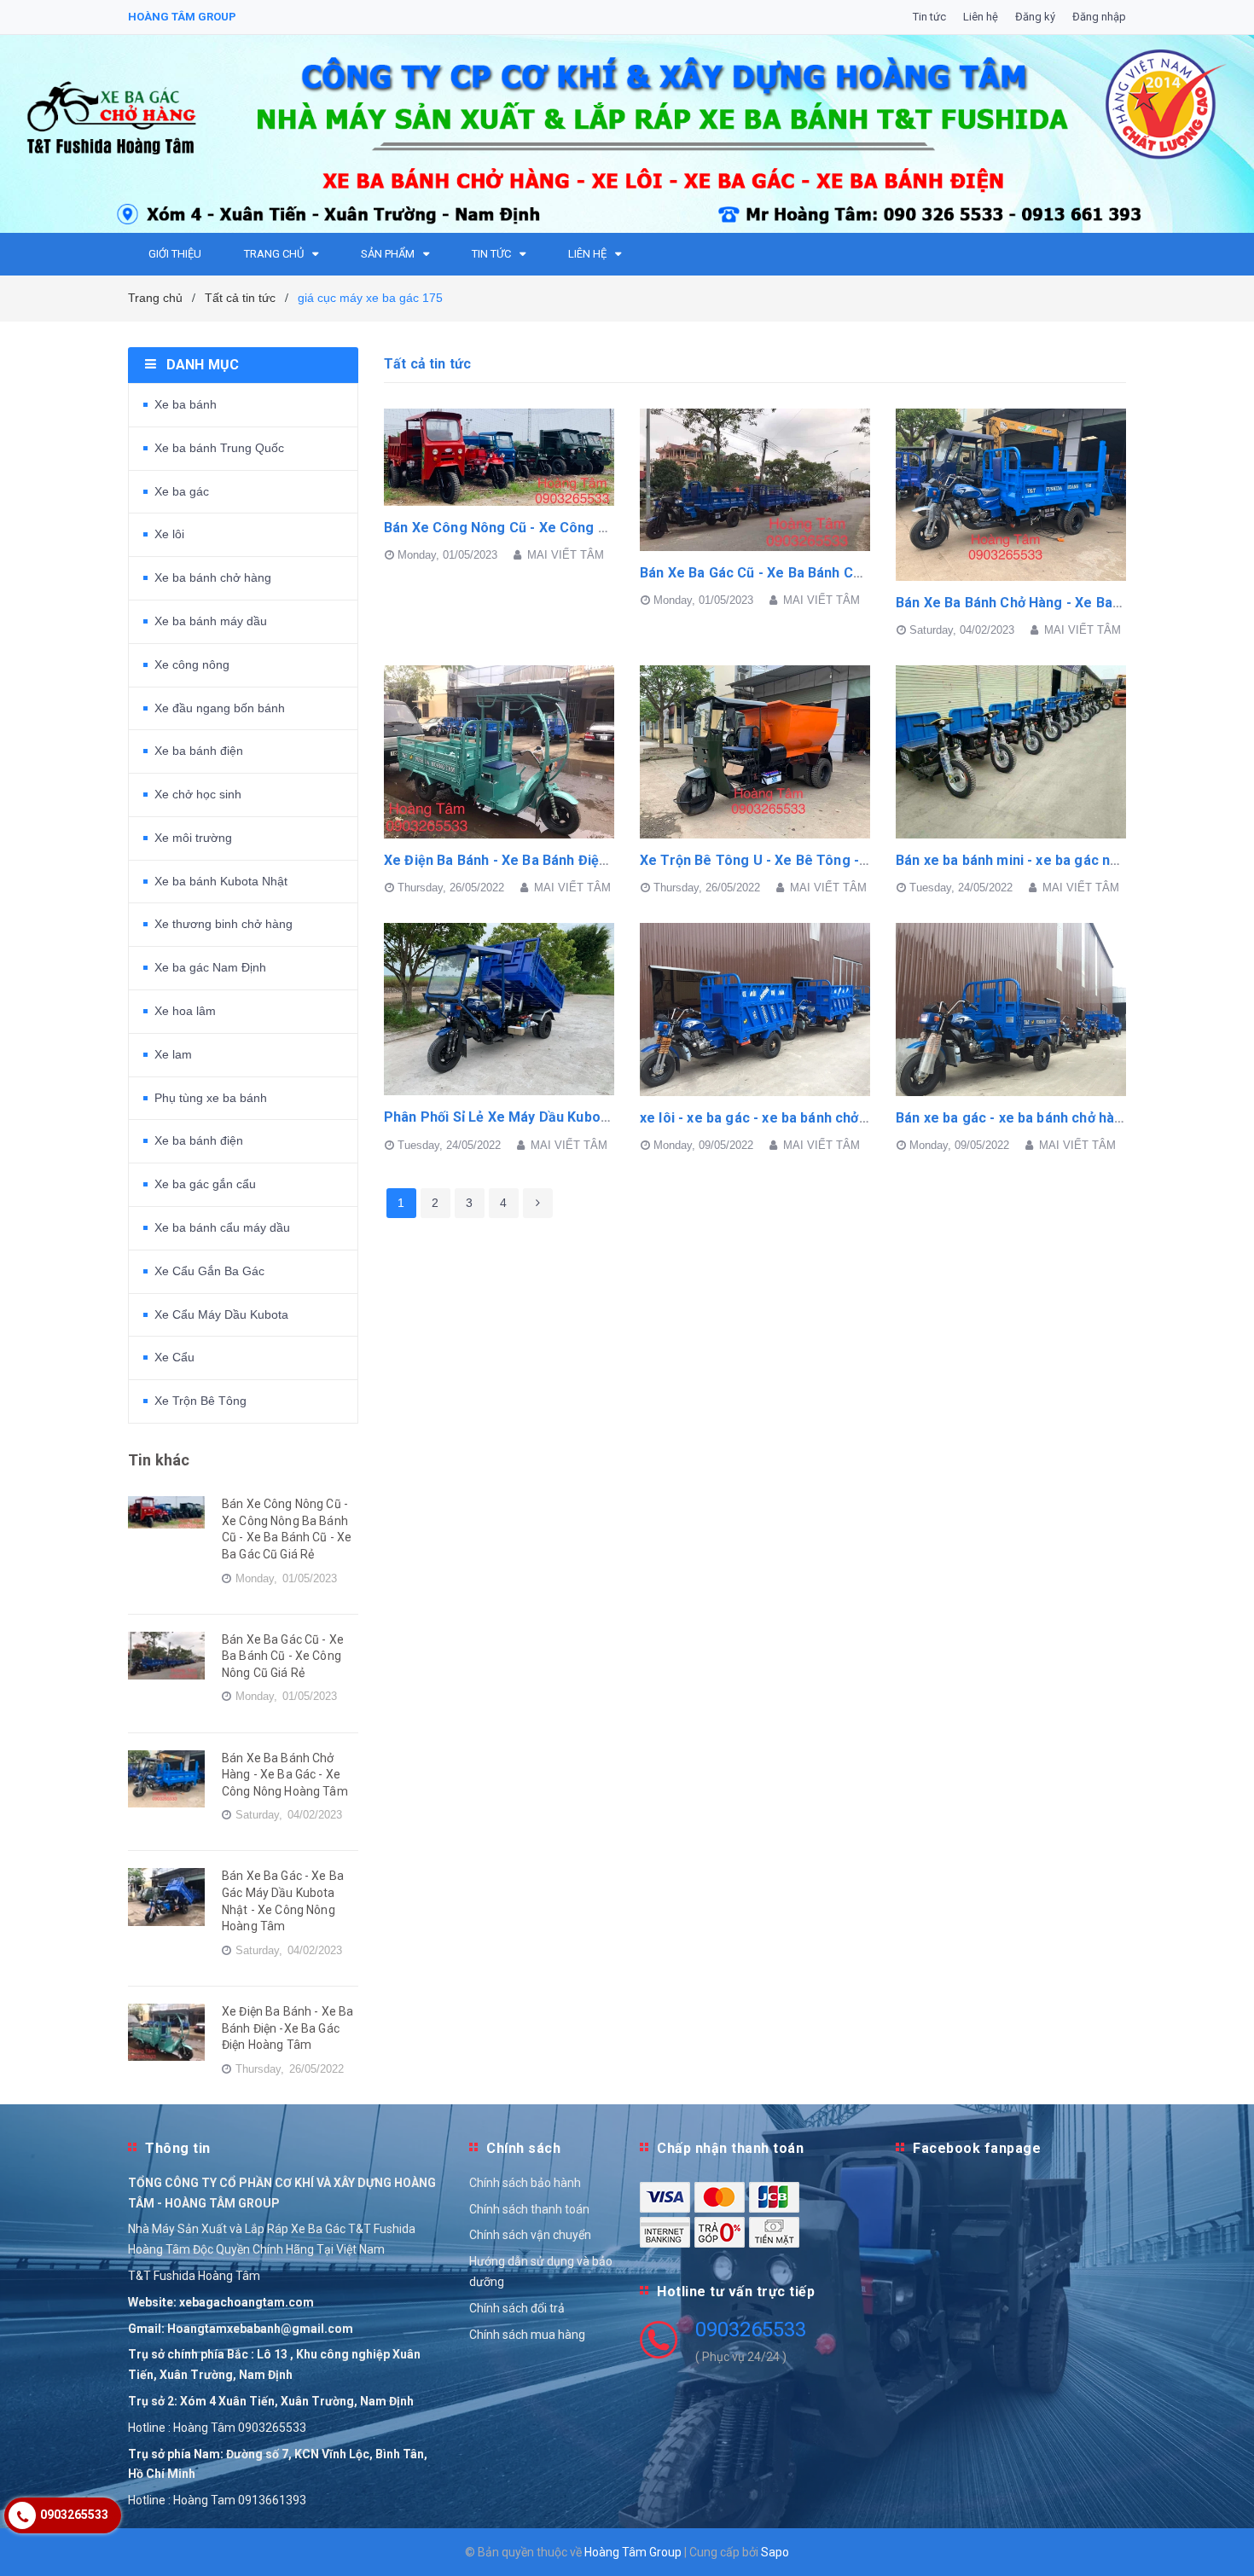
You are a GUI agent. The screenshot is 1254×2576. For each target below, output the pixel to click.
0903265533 (751, 2329)
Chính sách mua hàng (527, 2335)
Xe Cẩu (174, 1357)
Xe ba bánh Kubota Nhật (221, 881)
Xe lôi (169, 534)
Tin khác (159, 1460)
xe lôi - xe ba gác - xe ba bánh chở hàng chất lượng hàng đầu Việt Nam (866, 1118)
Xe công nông (192, 664)
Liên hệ (981, 17)
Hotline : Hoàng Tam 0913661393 (217, 2500)
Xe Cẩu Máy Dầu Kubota (221, 1314)
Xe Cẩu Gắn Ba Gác (209, 1271)
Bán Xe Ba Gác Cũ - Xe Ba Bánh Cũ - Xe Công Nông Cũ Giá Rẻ (836, 573)
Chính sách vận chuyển (530, 2235)
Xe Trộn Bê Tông (200, 1401)
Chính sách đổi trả (517, 2308)
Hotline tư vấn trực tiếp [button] (736, 2292)
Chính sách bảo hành (525, 2183)
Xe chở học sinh (198, 794)
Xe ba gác (182, 491)
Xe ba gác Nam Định (210, 967)
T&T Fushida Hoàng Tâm (194, 2276)
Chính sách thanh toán (529, 2209)
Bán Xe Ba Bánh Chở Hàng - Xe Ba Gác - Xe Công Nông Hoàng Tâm (285, 1775)
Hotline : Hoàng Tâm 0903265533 (217, 2428)
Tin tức (929, 17)
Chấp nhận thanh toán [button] (730, 2148)
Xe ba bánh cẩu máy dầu (222, 1227)
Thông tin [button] (178, 2148)
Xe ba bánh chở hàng (213, 577)
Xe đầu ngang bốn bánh (220, 708)
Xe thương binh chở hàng (224, 924)
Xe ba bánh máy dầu (211, 621)
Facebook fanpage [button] (977, 2148)
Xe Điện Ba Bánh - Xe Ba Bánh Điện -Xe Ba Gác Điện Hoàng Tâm (588, 860)
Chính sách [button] (523, 2148)
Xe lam (173, 1054)
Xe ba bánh (186, 404)
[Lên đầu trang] (1224, 2542)
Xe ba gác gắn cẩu (205, 1184)
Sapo (775, 2552)
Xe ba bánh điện (199, 751)
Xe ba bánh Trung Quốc (219, 448)
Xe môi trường (193, 838)
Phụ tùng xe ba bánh (211, 1098)
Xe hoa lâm (185, 1011)
